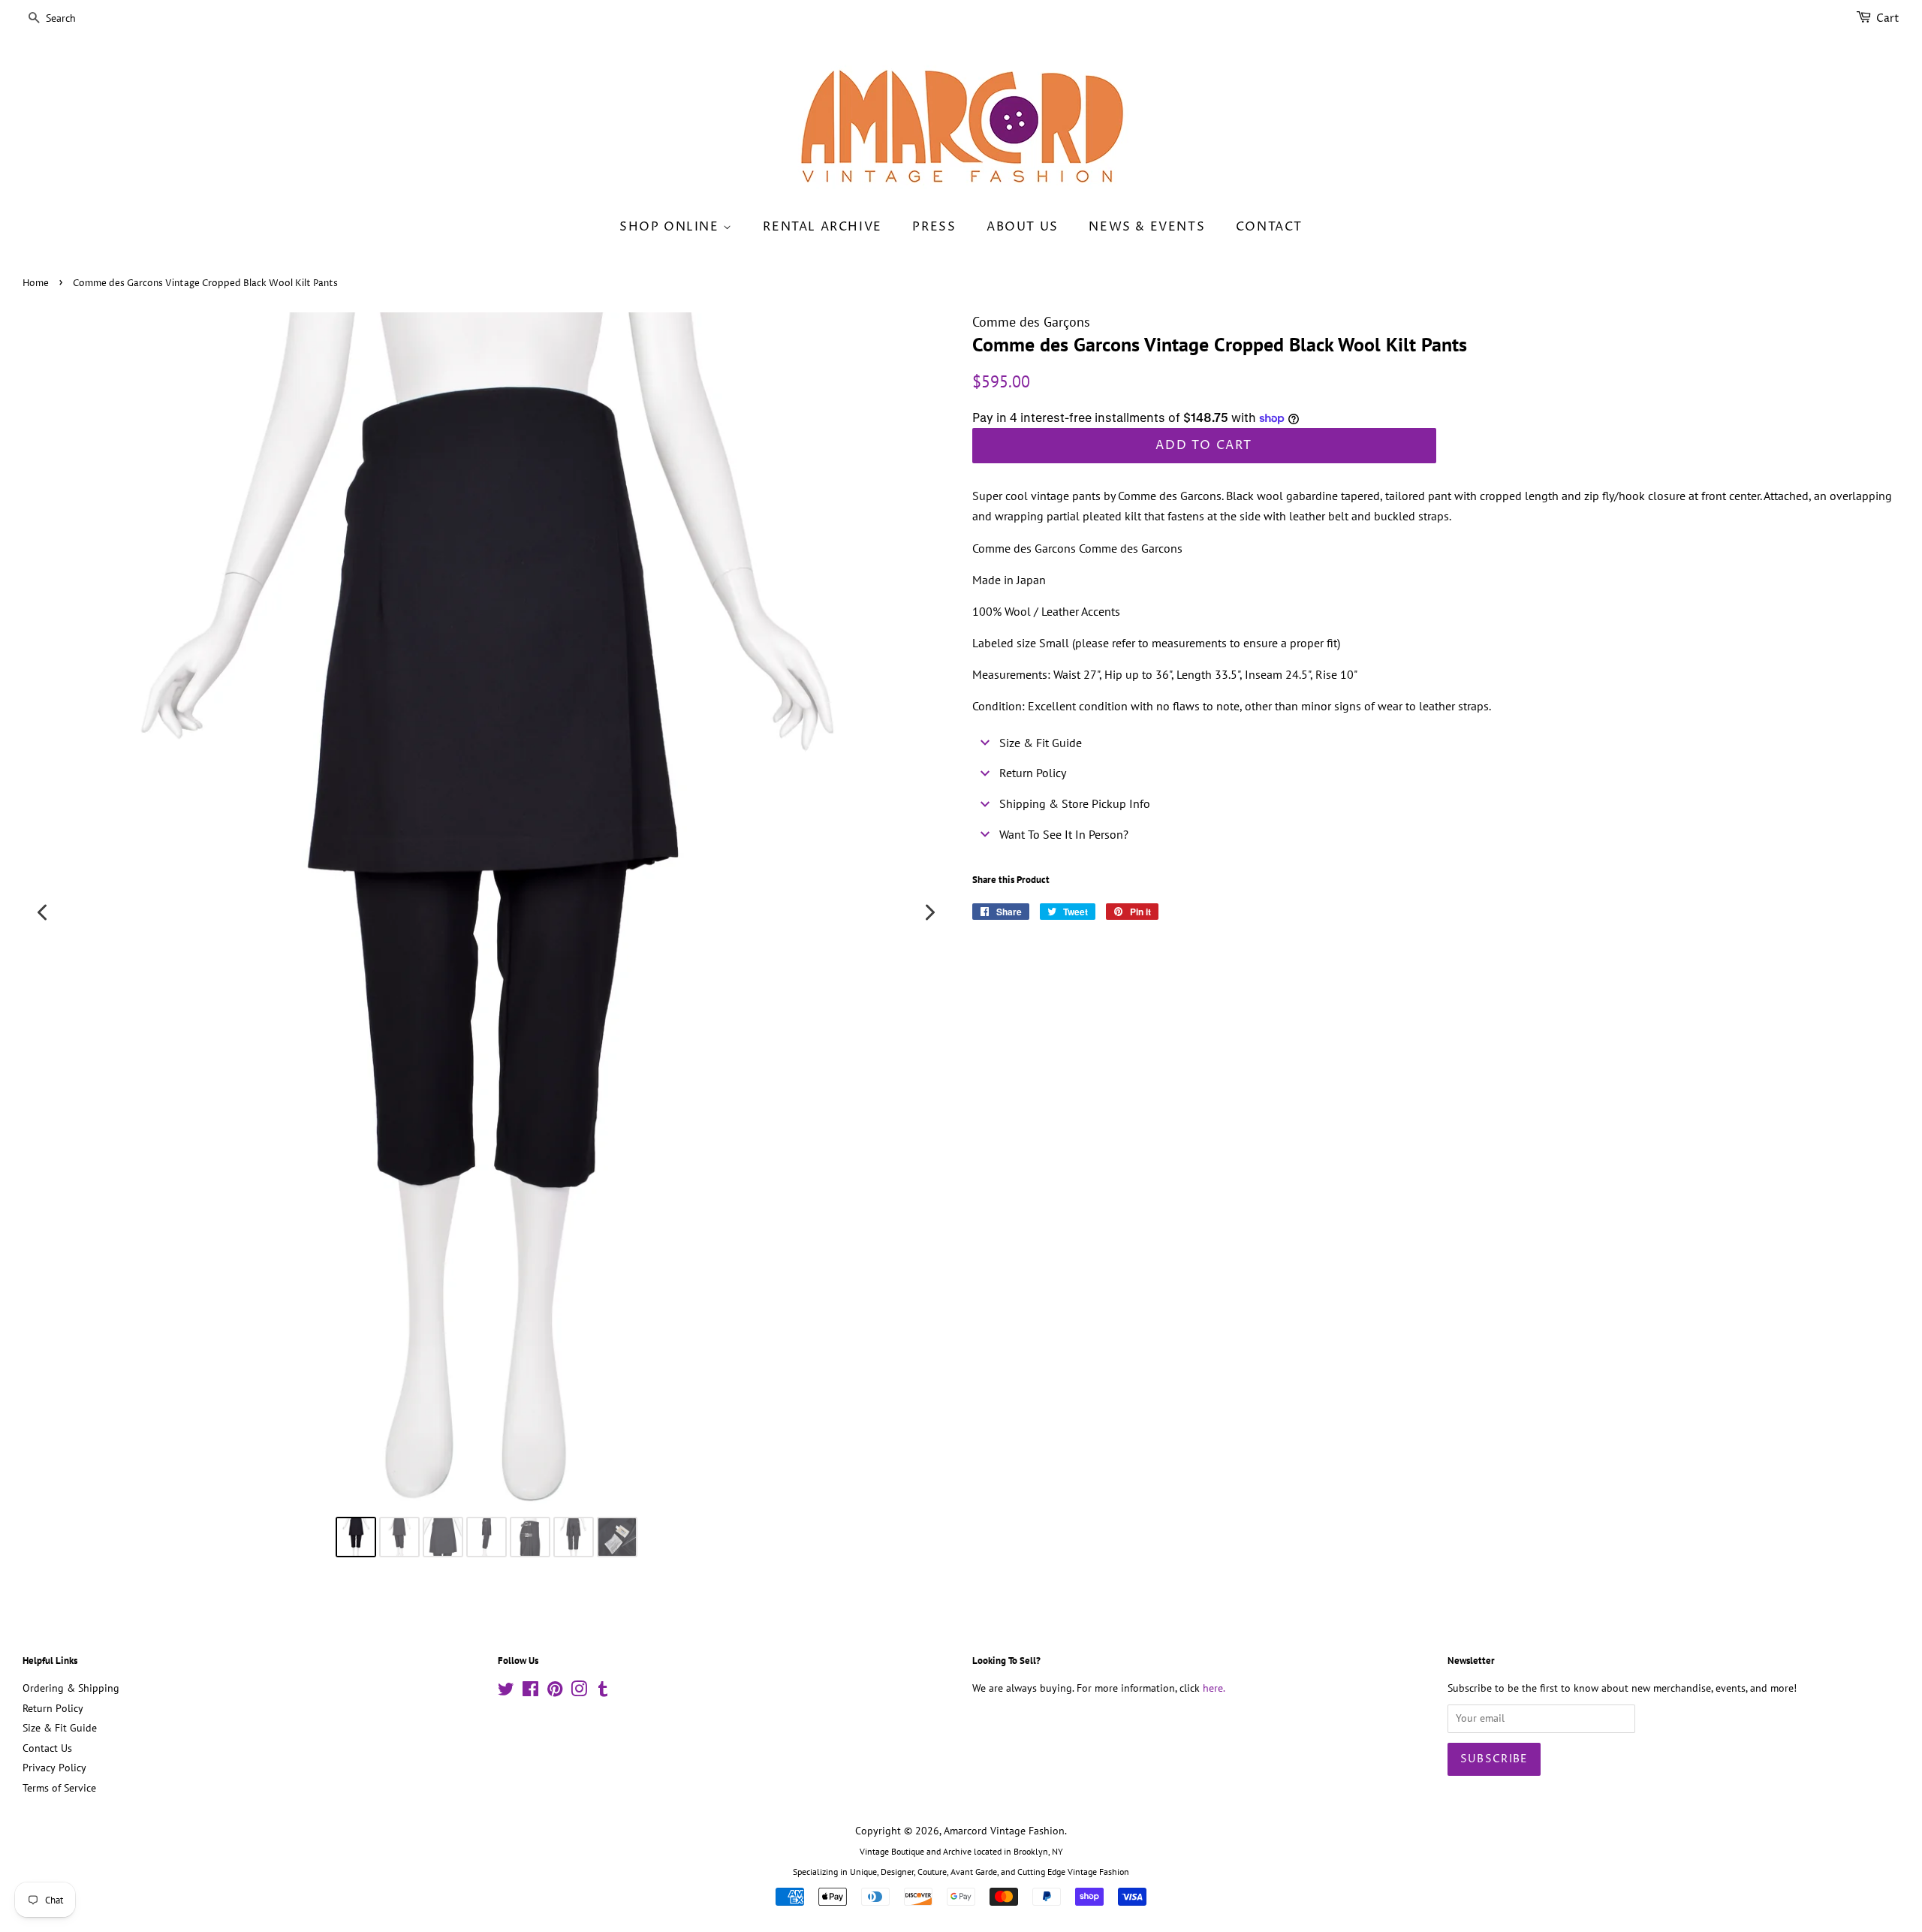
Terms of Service (59, 1788)
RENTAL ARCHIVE (822, 227)
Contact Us (47, 1748)
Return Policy (53, 1708)
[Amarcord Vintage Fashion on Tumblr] (603, 1692)
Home (36, 283)
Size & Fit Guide (60, 1728)
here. (1214, 1688)
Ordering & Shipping (71, 1688)
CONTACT (1269, 227)
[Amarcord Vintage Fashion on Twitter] (506, 1692)
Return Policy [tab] (1033, 773)
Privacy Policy (54, 1768)
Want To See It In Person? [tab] (1064, 834)
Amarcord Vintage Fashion (1004, 1831)
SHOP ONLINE (671, 227)
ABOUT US (1023, 227)
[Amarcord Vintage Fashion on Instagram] (579, 1692)
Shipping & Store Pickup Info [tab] (1075, 803)
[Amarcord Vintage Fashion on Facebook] (530, 1692)
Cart (1888, 18)
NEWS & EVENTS (1147, 227)
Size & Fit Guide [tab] (1041, 743)
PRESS (934, 227)
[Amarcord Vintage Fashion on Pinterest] (555, 1692)
